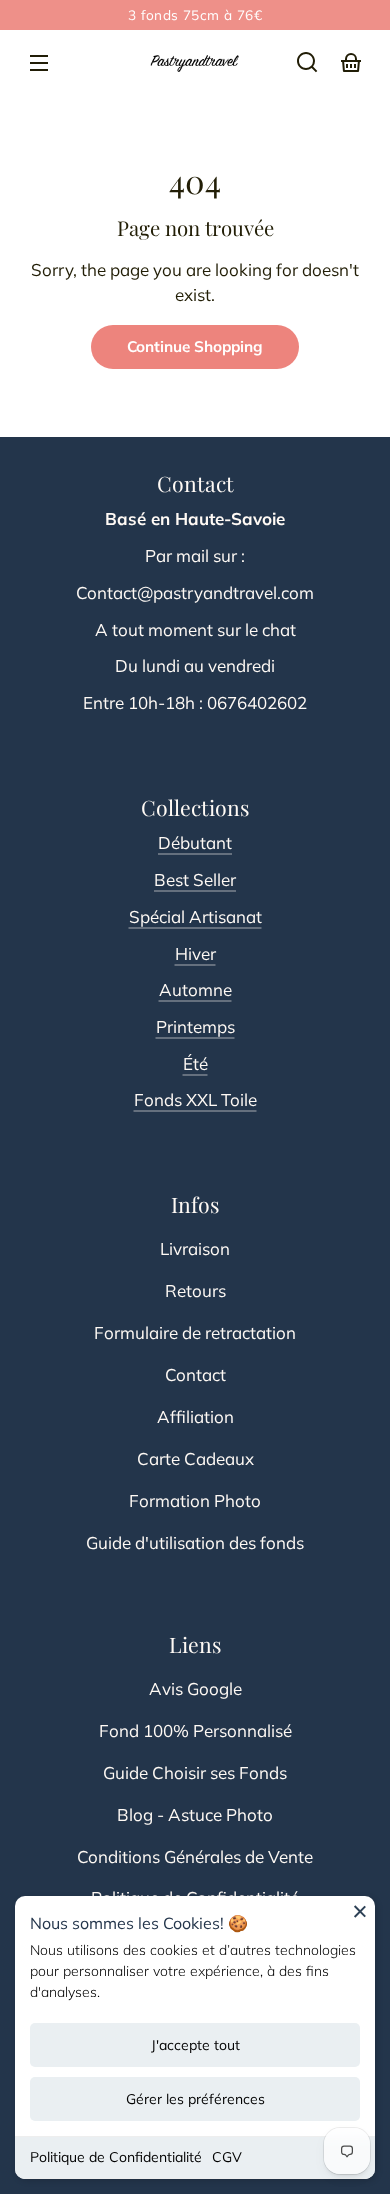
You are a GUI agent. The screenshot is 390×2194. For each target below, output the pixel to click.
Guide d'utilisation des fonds (195, 1542)
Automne (195, 989)
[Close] (360, 1918)
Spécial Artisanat (195, 916)
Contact (195, 1374)
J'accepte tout (195, 2045)
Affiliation (195, 1416)
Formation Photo (195, 1500)
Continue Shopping (195, 346)
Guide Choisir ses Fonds (195, 1772)
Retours (195, 1290)
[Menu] (39, 62)
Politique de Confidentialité (116, 2157)
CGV (227, 2157)
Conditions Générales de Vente (195, 1856)
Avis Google (195, 1688)
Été (195, 1063)
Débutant (195, 842)
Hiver (195, 953)
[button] (307, 62)
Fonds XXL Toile (195, 1099)
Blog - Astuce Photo (195, 1814)
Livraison (195, 1248)
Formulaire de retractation (195, 1332)
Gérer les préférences (195, 2099)
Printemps (195, 1026)
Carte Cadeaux (195, 1458)
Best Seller (195, 879)
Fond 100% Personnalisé (195, 1730)
